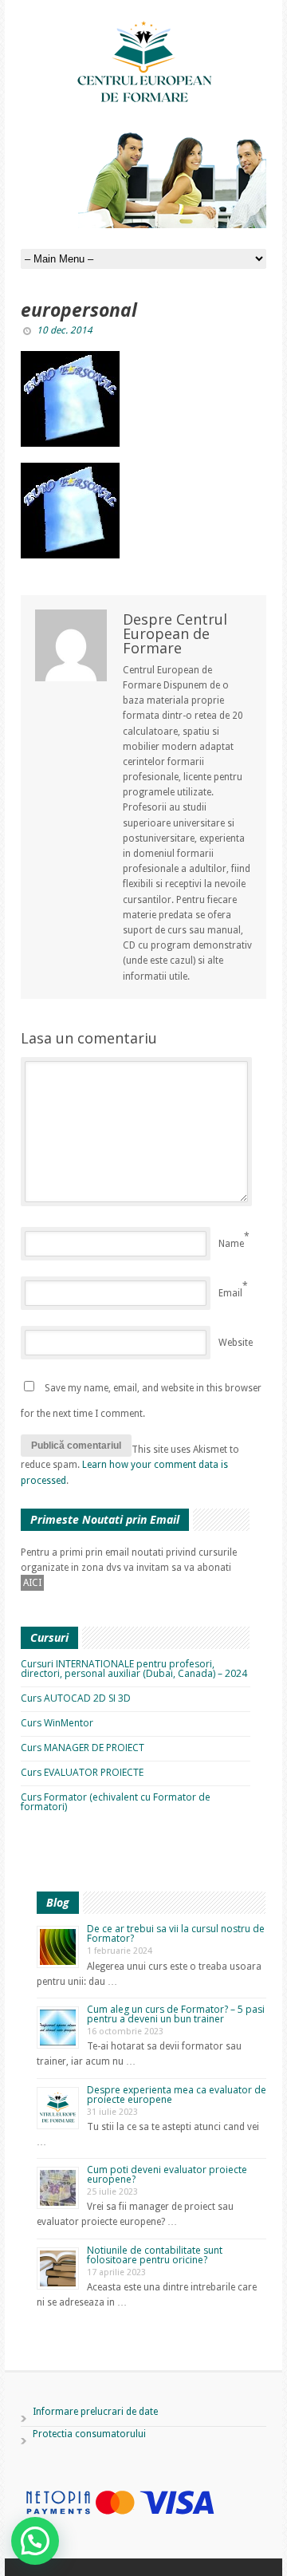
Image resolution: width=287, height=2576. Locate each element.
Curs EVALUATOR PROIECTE (82, 1772)
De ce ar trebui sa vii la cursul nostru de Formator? (176, 1933)
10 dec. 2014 (65, 330)
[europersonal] (143, 399)
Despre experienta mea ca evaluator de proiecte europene (177, 2095)
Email (230, 1293)
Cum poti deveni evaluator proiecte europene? (167, 2174)
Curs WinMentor (57, 1723)
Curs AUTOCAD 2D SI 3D (76, 1698)
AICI (32, 1583)
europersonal (79, 310)
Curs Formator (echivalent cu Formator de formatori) (116, 1802)
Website (236, 1343)
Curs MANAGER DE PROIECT (83, 1748)
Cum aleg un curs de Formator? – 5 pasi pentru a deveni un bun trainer (176, 2014)
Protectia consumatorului (89, 2434)
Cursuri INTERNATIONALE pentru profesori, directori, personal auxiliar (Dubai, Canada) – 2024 (134, 1669)
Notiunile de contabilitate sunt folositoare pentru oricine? (155, 2255)
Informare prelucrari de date (95, 2412)
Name (231, 1244)
